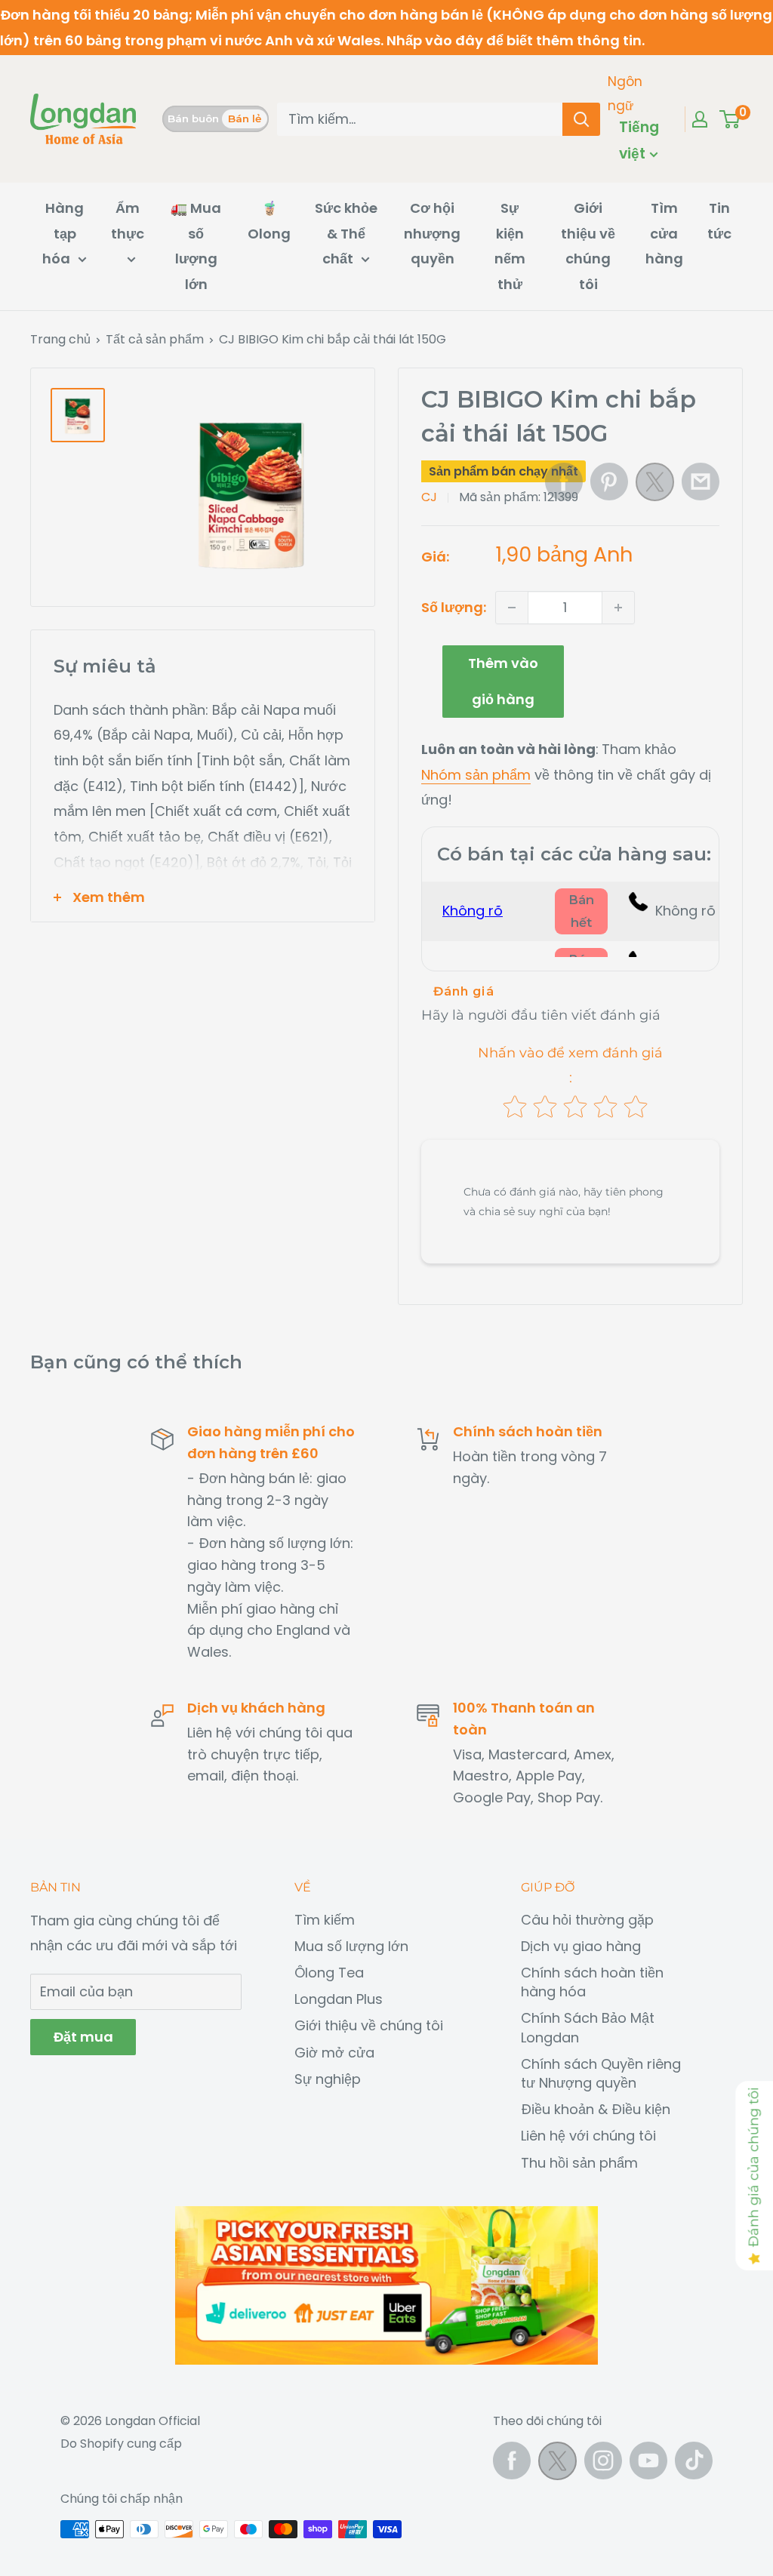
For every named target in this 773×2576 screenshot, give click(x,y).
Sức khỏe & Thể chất (346, 233)
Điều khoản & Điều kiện (596, 2109)
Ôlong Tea (329, 1973)
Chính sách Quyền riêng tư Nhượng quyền (601, 2073)
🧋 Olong (269, 221)
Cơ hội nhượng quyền (432, 233)
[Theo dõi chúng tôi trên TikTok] (694, 2461)
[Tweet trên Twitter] (655, 486)
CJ (429, 497)
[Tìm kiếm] (581, 119)
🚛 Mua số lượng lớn (196, 246)
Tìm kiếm (325, 1920)
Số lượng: (454, 607)
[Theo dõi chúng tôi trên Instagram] (603, 2461)
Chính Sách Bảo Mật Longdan (588, 2027)
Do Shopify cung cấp (121, 2444)
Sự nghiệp (328, 2079)
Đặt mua (83, 2037)
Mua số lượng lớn (351, 1946)
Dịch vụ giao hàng (581, 1946)
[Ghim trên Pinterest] (609, 482)
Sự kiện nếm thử (510, 246)
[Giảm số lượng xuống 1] (512, 608)
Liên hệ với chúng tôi (588, 2136)
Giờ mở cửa (334, 2053)
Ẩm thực (128, 221)
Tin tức (719, 221)
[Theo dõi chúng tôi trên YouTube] (648, 2461)
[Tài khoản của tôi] (700, 119)
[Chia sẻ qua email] (701, 482)
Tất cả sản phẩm (155, 339)
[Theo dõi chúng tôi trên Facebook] (512, 2461)
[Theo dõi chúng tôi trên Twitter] (557, 2465)
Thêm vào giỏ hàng (503, 681)
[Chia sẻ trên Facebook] (564, 482)
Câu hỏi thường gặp (587, 1920)
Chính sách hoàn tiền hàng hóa (592, 1982)
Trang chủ (60, 339)
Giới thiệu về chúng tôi (588, 246)
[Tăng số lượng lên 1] (618, 608)
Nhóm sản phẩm (476, 775)
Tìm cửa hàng (664, 233)
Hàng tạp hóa (63, 233)
